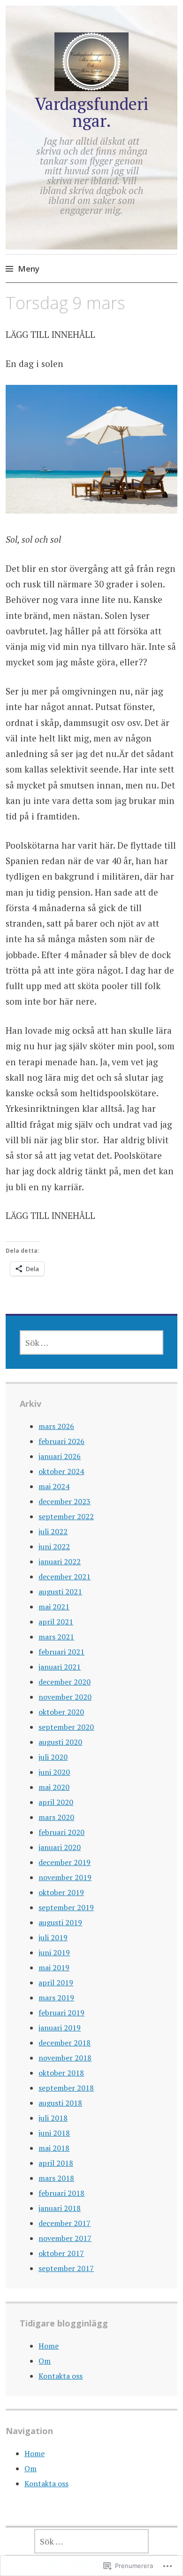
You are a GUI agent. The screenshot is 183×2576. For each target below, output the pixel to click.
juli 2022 (53, 1531)
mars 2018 (56, 2178)
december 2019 (65, 1862)
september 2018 (66, 2088)
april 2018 (56, 2163)
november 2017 (65, 2238)
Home (49, 2346)
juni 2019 (54, 1952)
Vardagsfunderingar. (91, 112)
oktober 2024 (61, 1471)
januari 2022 (60, 1561)
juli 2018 (53, 2118)
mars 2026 (56, 1426)
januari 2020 (60, 1847)
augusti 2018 (60, 2103)
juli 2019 (53, 1937)
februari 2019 (61, 2013)
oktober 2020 (61, 1712)
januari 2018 (60, 2208)
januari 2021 (60, 1667)
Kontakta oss (61, 2376)
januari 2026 (60, 1456)
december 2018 (65, 2043)
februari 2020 (61, 1832)
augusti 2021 (60, 1592)
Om (45, 2361)
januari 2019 (60, 2028)
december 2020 (65, 1682)
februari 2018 (61, 2193)
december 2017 (65, 2223)
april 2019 (56, 1983)
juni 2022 (54, 1546)
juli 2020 (53, 1757)
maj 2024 (54, 1486)
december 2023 (65, 1501)
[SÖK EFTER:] (91, 1343)
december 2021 (65, 1577)
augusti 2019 (60, 1922)
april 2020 (56, 1802)
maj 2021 (54, 1607)
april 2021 (56, 1622)
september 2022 (66, 1516)
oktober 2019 (61, 1892)
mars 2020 (56, 1817)
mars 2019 (56, 1998)
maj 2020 (54, 1787)
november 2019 (65, 1877)
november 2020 (65, 1697)
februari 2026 (61, 1441)
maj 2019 (54, 1967)
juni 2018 (54, 2133)
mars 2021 (56, 1637)
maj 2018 (54, 2148)
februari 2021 (61, 1652)
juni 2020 (54, 1772)
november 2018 (65, 2058)
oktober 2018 (61, 2073)
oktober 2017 (61, 2253)
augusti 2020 (60, 1742)
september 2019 (66, 1907)
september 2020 (66, 1727)
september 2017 (66, 2268)
